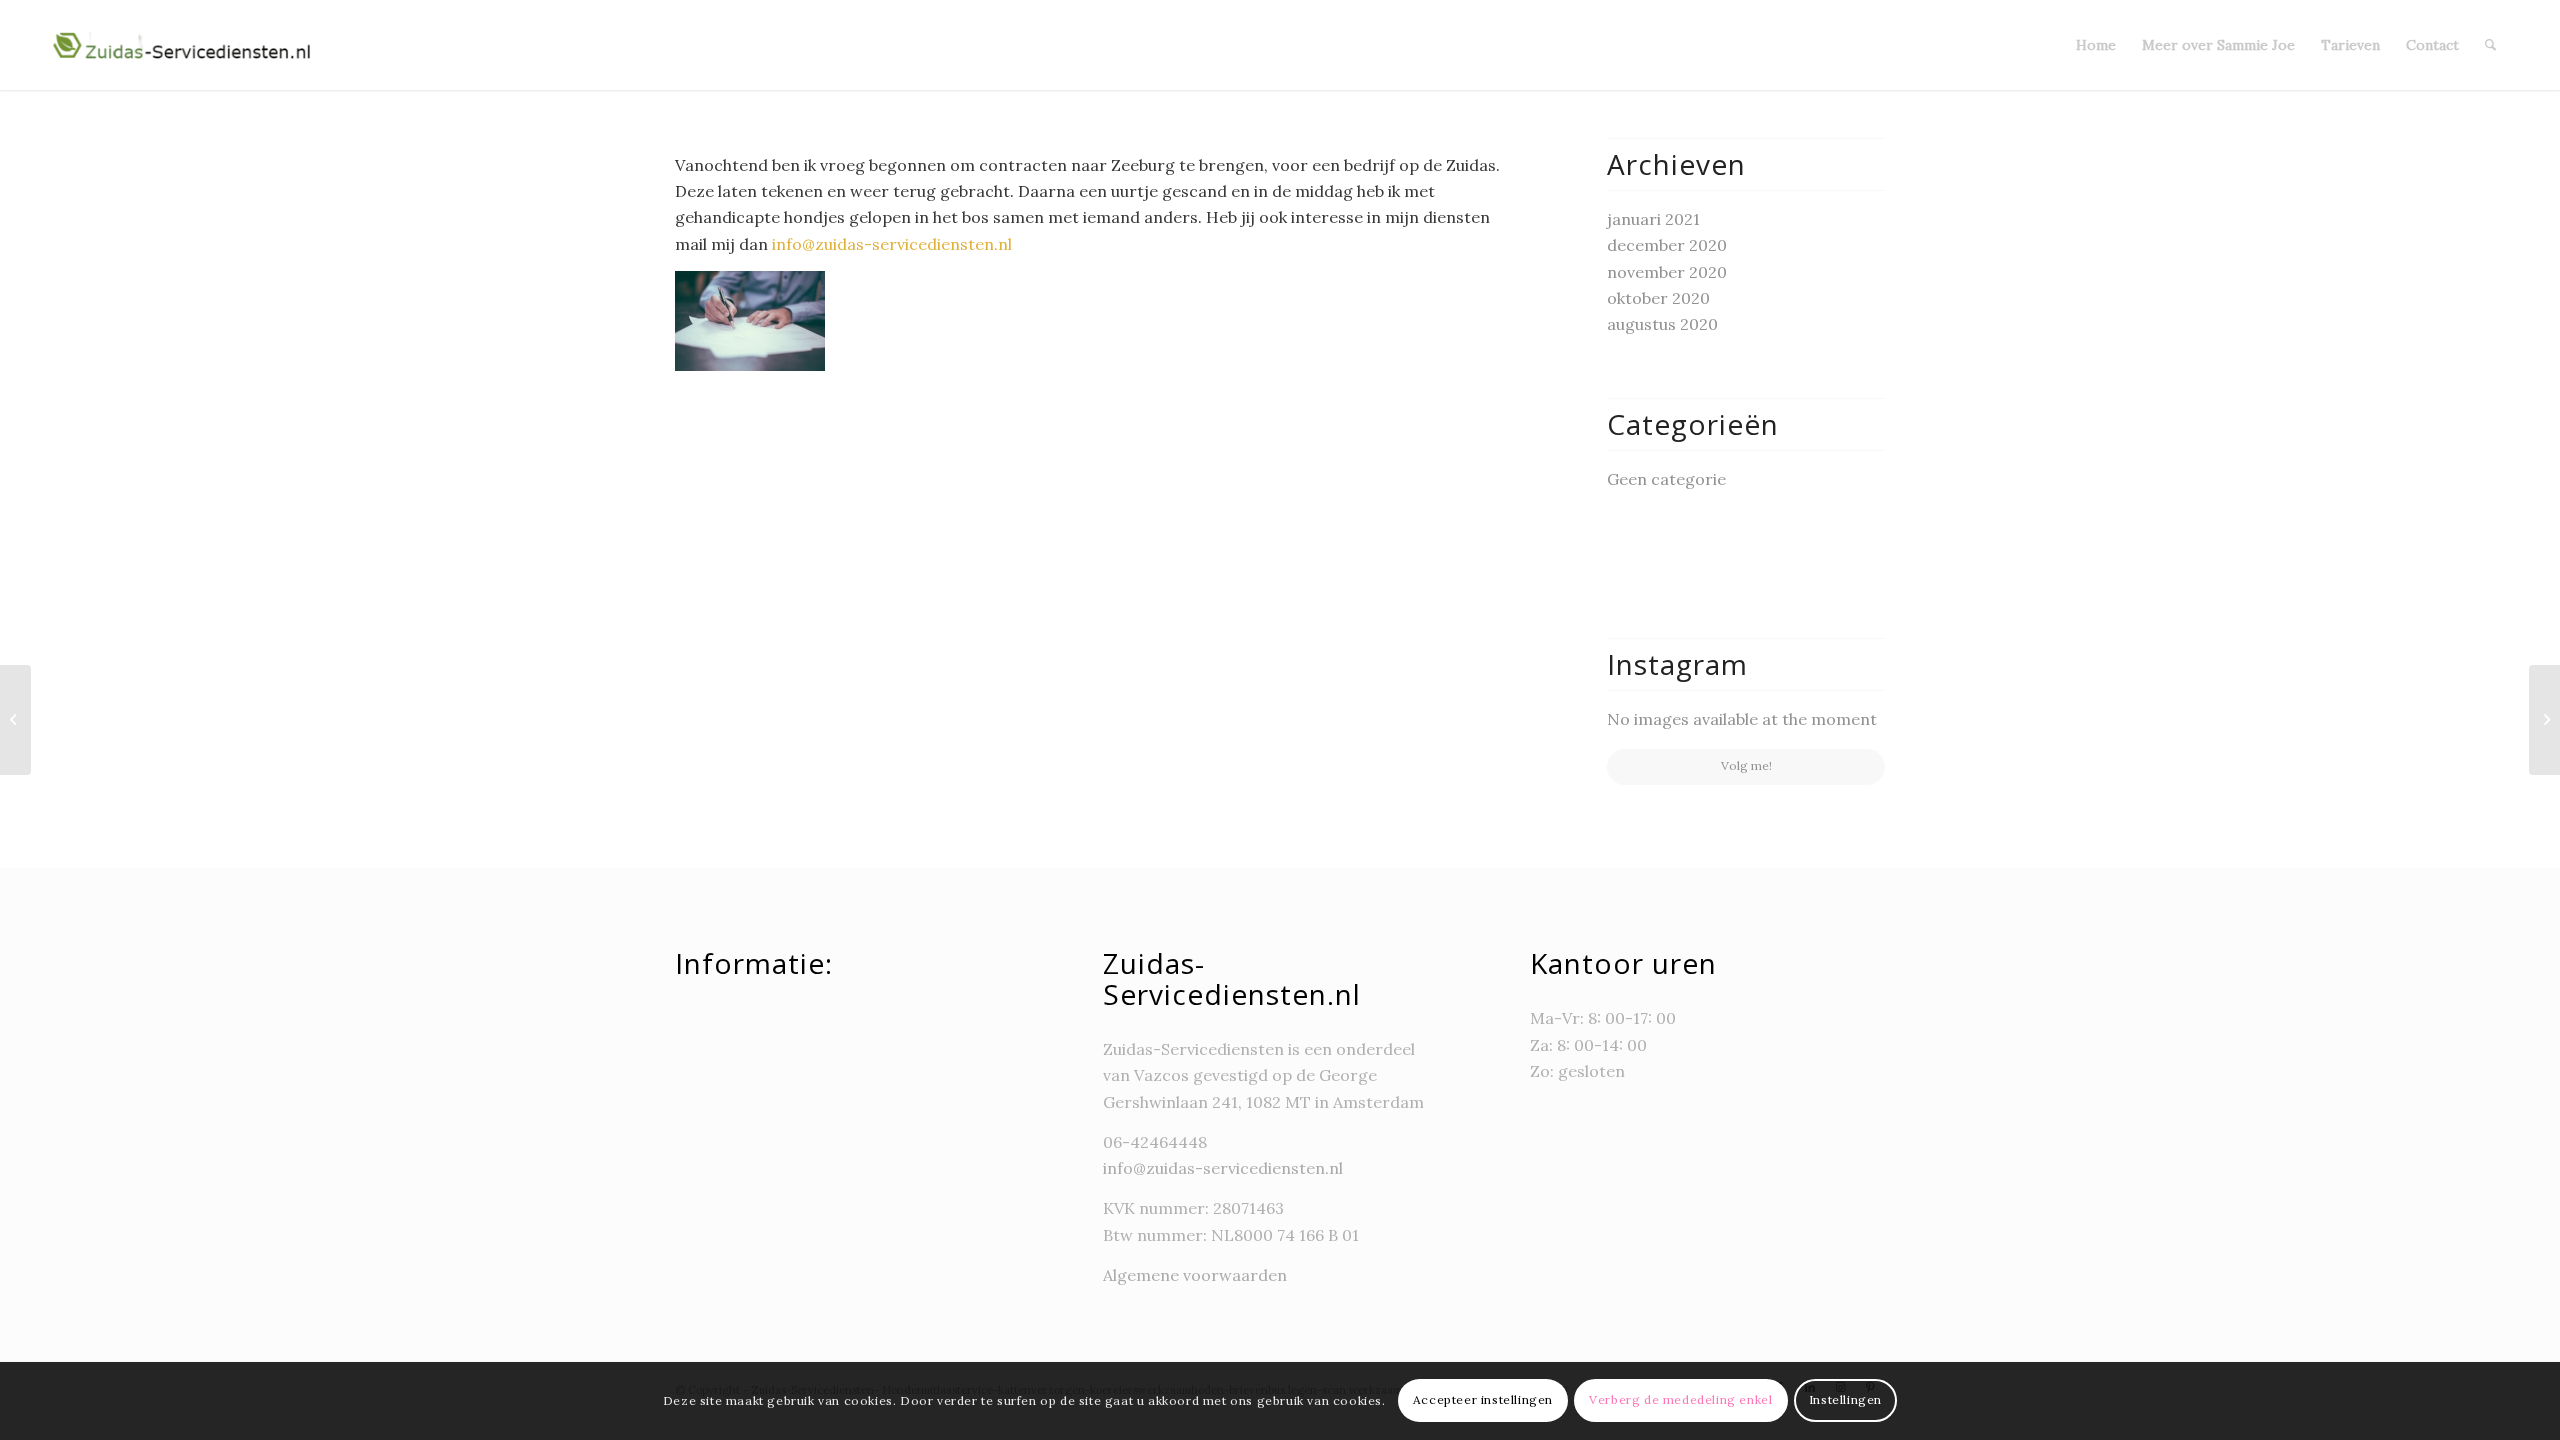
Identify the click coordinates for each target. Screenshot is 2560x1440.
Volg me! (1746, 765)
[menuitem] (2096, 45)
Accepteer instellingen (1483, 1400)
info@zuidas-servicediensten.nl (892, 244)
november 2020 (1667, 272)
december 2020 (1667, 245)
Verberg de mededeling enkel (1680, 1400)
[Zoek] (2490, 45)
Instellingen (1845, 1400)
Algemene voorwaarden (1197, 1275)
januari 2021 (1653, 219)
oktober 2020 (1658, 298)
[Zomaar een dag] (15, 720)
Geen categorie (1666, 479)
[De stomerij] (2544, 720)
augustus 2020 (1662, 324)
